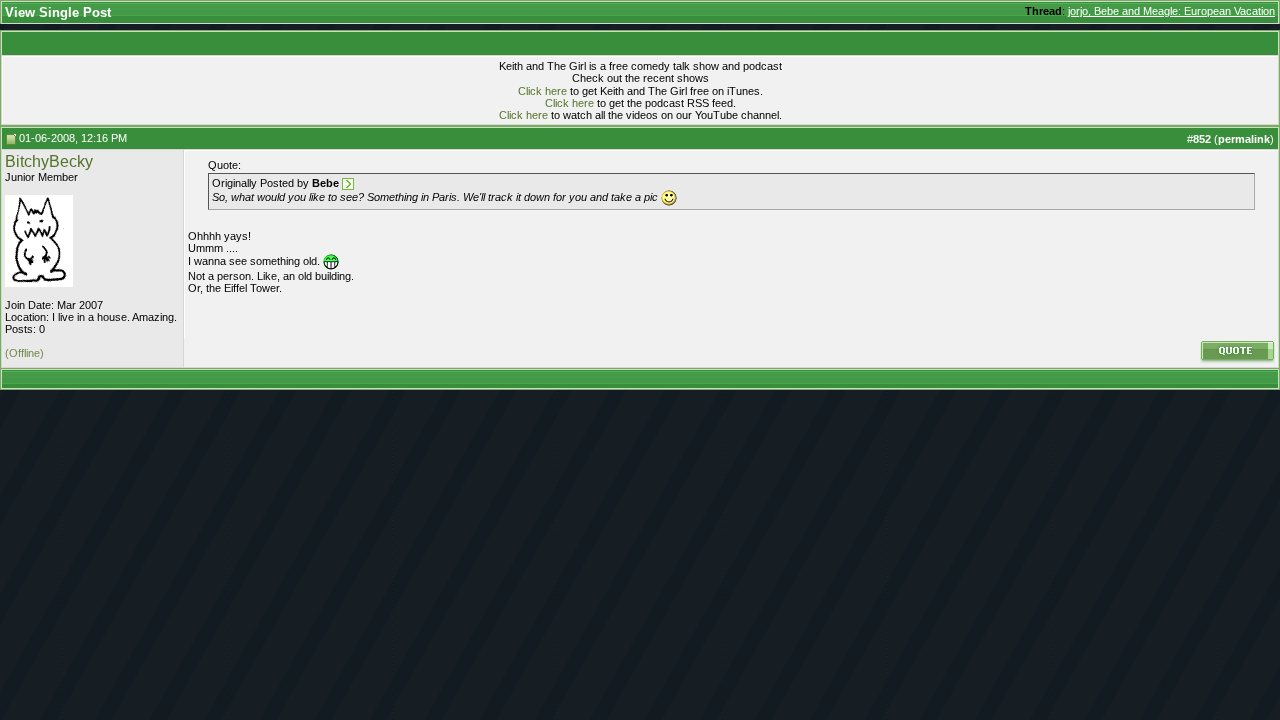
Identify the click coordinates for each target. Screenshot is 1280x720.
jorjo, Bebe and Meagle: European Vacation (1171, 11)
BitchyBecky (49, 161)
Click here (542, 91)
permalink (1244, 139)
